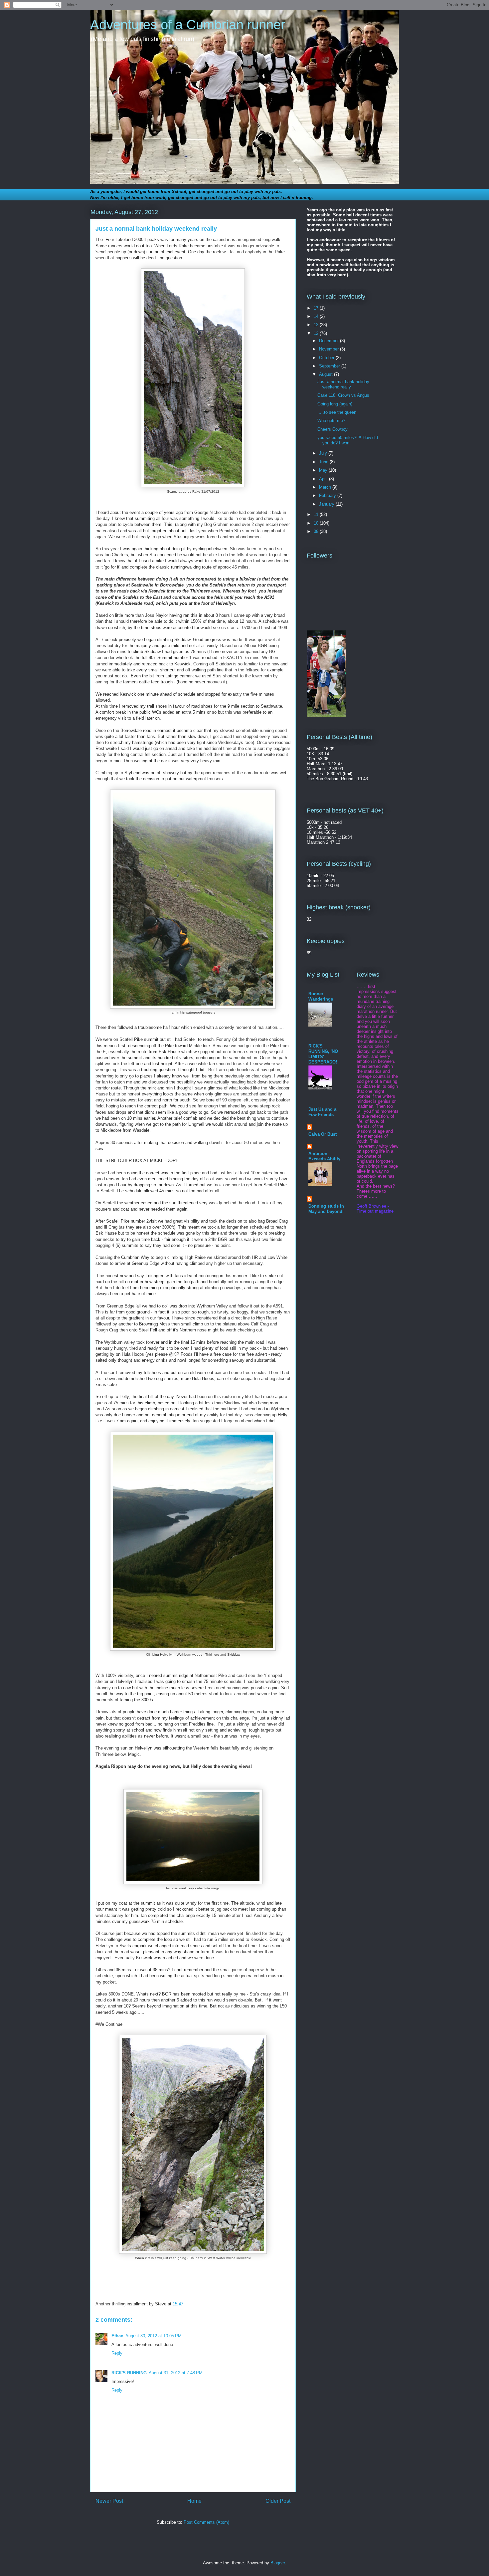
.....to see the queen (337, 412)
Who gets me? (331, 421)
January (327, 504)
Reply (117, 2353)
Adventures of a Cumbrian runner (188, 25)
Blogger (278, 2563)
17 (317, 308)
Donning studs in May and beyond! (326, 1209)
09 (317, 531)
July (324, 453)
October (327, 358)
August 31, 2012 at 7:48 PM (176, 2373)
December (329, 341)
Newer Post (109, 2501)
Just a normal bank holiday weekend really (343, 384)
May (324, 470)
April (324, 479)
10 (317, 523)
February (328, 495)
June (324, 462)
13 (317, 325)
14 (317, 316)
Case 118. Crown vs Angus (343, 395)
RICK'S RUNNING (129, 2373)
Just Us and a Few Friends (322, 1112)
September (330, 366)
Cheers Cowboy (332, 429)
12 (317, 333)
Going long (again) (335, 404)
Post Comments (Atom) (206, 2522)
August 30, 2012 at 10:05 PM (154, 2336)
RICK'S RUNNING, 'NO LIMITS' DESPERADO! (323, 1054)
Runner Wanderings (321, 996)
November (329, 349)
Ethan (117, 2336)
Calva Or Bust (323, 1134)
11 (317, 514)
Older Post (278, 2501)
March (326, 487)
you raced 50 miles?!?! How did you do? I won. (348, 440)
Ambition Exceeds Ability (324, 1156)
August (326, 374)
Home (194, 2501)
